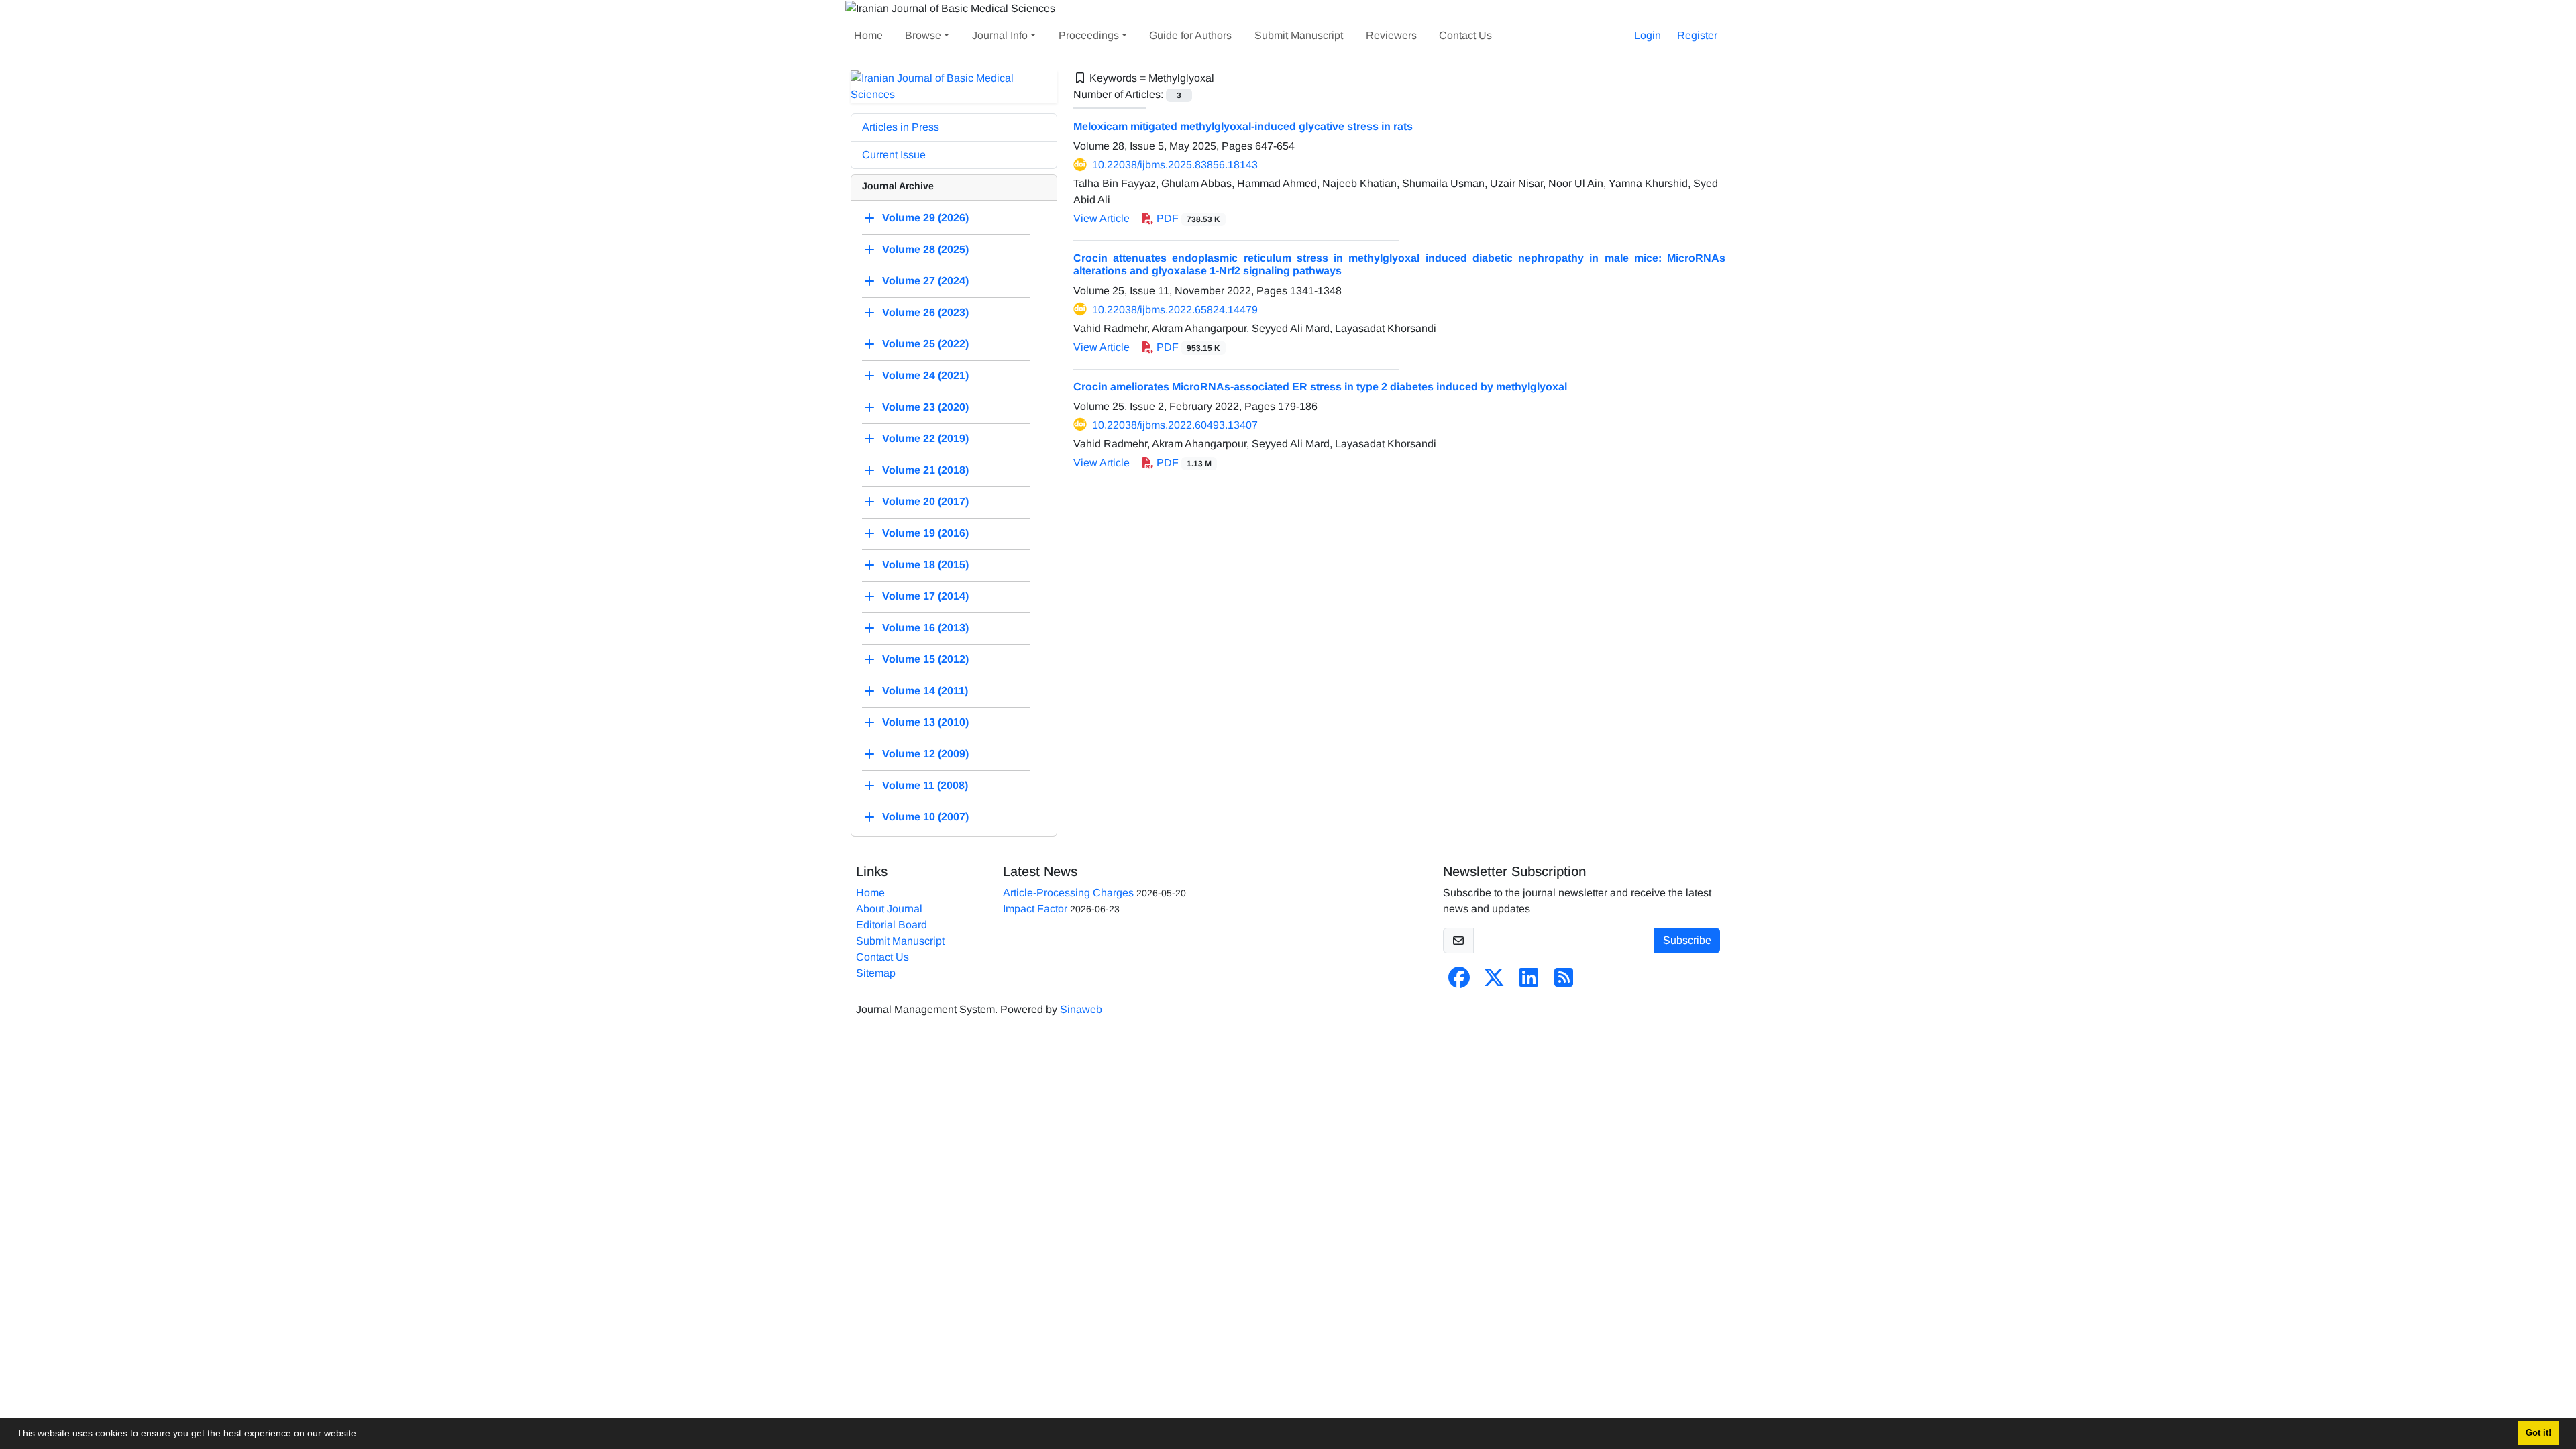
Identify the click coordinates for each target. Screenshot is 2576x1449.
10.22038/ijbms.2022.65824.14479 (1175, 310)
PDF (1187, 218)
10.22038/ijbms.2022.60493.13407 (1175, 425)
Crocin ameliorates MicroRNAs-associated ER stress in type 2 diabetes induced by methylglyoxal (1320, 387)
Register (1697, 35)
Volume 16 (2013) (925, 628)
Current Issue (894, 155)
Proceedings (1089, 35)
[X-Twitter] (1494, 982)
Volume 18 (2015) (925, 565)
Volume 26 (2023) (925, 312)
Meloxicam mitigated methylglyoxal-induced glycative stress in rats (1243, 126)
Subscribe (1687, 940)
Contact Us (1465, 35)
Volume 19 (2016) (925, 533)
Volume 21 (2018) (925, 470)
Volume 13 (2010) (925, 722)
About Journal (889, 909)
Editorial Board (892, 925)
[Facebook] (1459, 982)
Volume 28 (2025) (925, 249)
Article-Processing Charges (1068, 893)
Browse (923, 35)
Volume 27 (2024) (925, 281)
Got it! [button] (2538, 1433)
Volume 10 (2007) (925, 817)
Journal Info (1000, 35)
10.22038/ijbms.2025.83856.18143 (1175, 165)
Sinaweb (1081, 1009)
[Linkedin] (1529, 982)
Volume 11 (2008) (925, 785)
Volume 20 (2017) (925, 501)
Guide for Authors (1190, 35)
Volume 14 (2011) (925, 691)
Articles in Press (901, 127)
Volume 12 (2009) (925, 754)
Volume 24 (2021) (925, 375)
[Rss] (1564, 982)
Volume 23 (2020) (925, 407)
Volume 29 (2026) (925, 218)
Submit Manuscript (1299, 35)
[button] (364, 1435)
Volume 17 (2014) (925, 596)
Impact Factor (1035, 909)
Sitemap (876, 973)
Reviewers (1391, 35)
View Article (1102, 218)
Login (1648, 35)
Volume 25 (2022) (925, 344)
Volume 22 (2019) (925, 438)
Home (868, 35)
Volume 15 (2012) (925, 659)
